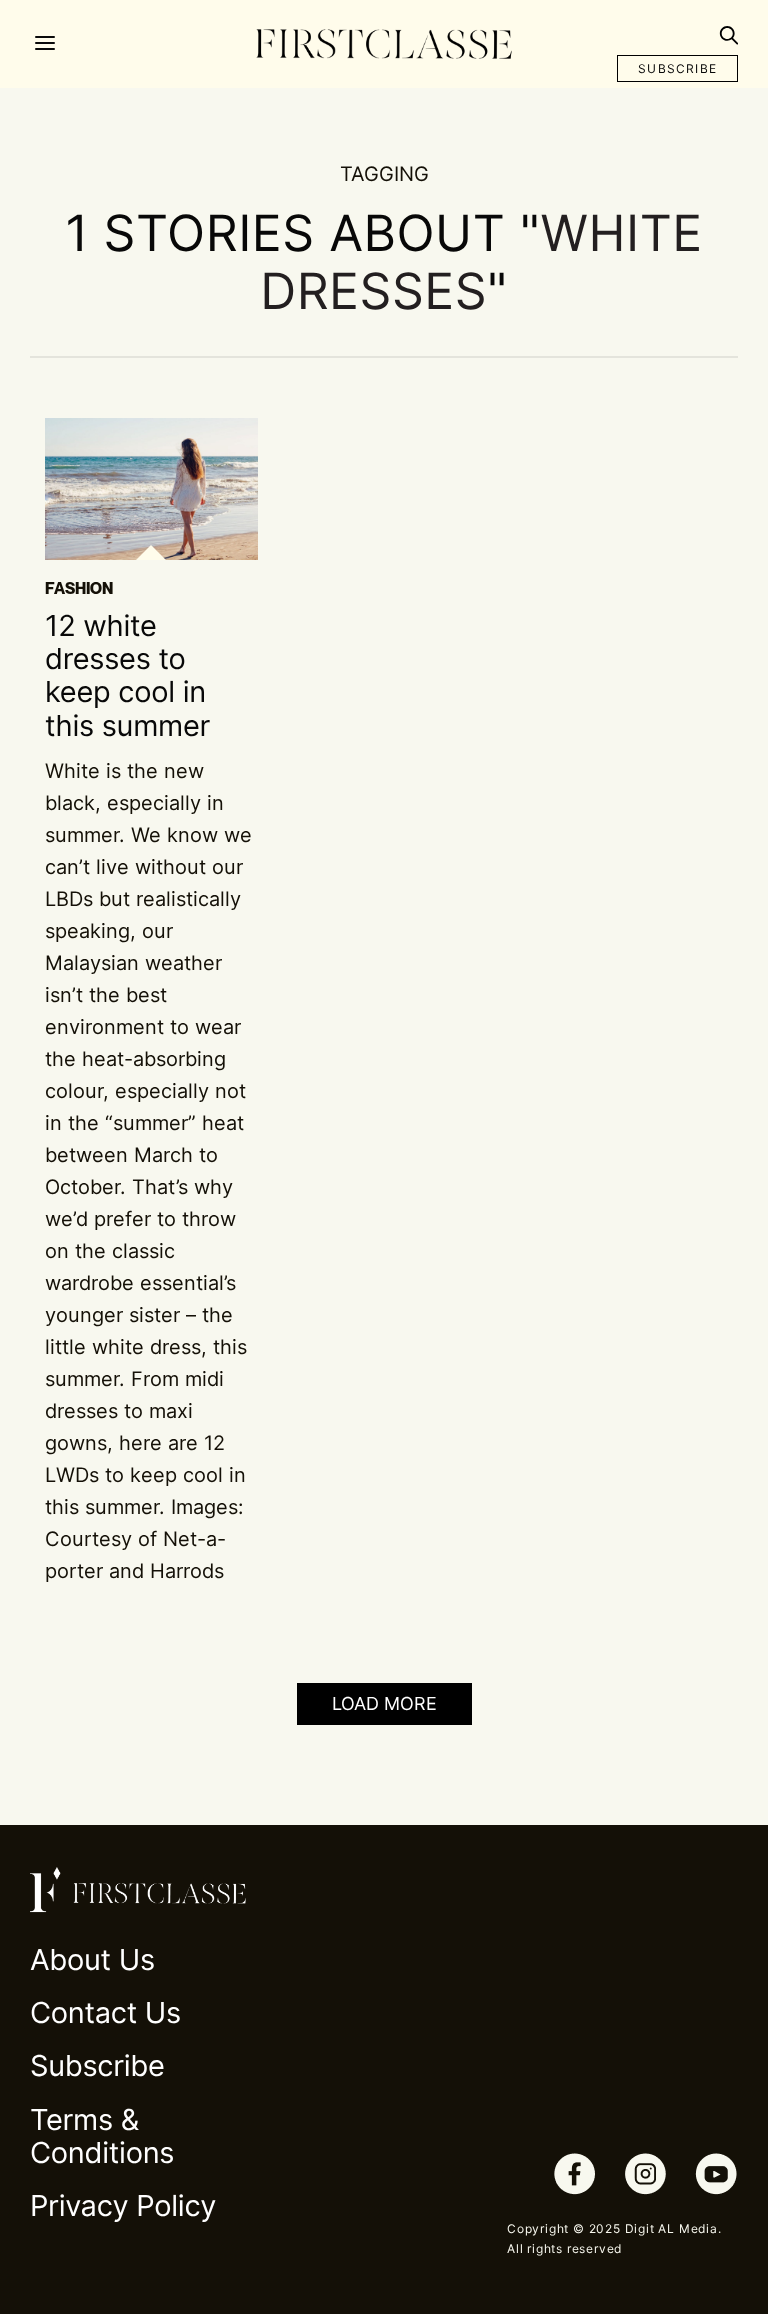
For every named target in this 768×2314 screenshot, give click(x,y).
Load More (384, 1703)
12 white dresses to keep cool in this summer (127, 676)
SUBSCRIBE (677, 68)
